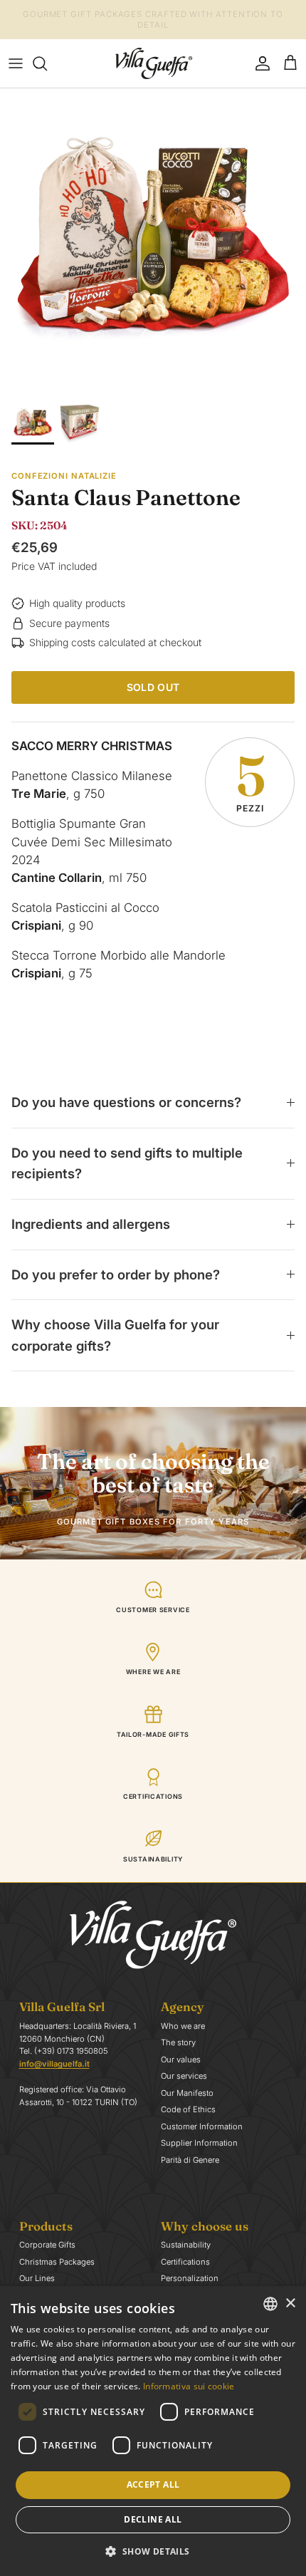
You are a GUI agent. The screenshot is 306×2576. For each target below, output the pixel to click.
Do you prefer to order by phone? (116, 1274)
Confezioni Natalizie (64, 476)
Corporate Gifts (47, 2245)
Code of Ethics (188, 2109)
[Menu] (16, 63)
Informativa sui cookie (189, 2386)
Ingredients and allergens (91, 1224)
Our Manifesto (187, 2093)
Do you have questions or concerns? (126, 1102)
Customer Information (202, 2126)
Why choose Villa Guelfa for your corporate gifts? (115, 1335)
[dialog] (153, 2431)
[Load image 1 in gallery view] (153, 241)
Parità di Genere (190, 2160)
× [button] (290, 2304)
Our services (184, 2076)
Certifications (185, 2262)
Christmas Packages (57, 2262)
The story (178, 2042)
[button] (153, 2551)
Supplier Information (199, 2143)
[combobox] (270, 2304)
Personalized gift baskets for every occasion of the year (153, 22)
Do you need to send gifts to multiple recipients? (127, 1163)
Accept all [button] (153, 2484)
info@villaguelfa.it (54, 2064)
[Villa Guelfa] (153, 63)
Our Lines (37, 2278)
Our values (181, 2060)
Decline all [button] (153, 2519)
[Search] (47, 63)
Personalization (190, 2278)
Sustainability (186, 2245)
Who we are (183, 2026)
